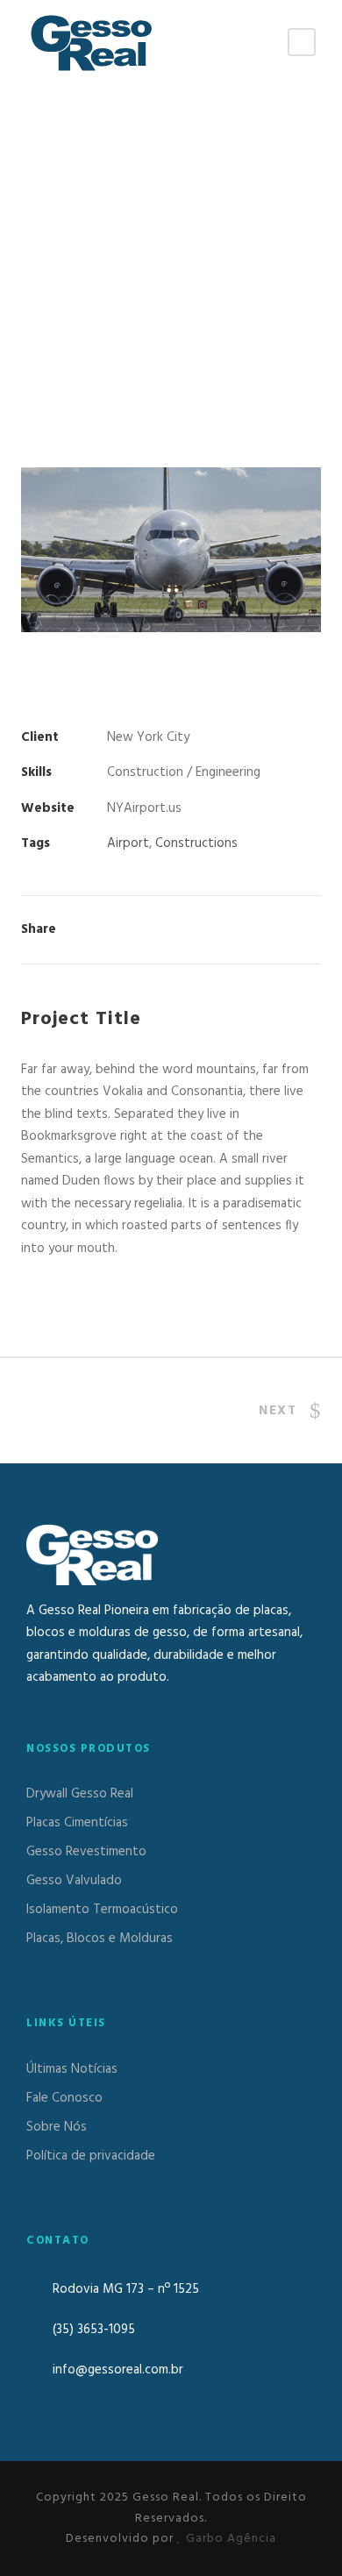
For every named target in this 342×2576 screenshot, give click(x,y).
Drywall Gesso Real (80, 1794)
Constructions (196, 843)
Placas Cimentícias (77, 1823)
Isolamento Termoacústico (102, 1910)
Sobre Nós (57, 2127)
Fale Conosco (64, 2098)
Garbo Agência (231, 2539)
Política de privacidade (91, 2156)
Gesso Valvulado (74, 1881)
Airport (128, 843)
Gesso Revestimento (86, 1852)
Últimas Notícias (72, 2069)
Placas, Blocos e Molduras (100, 1939)
